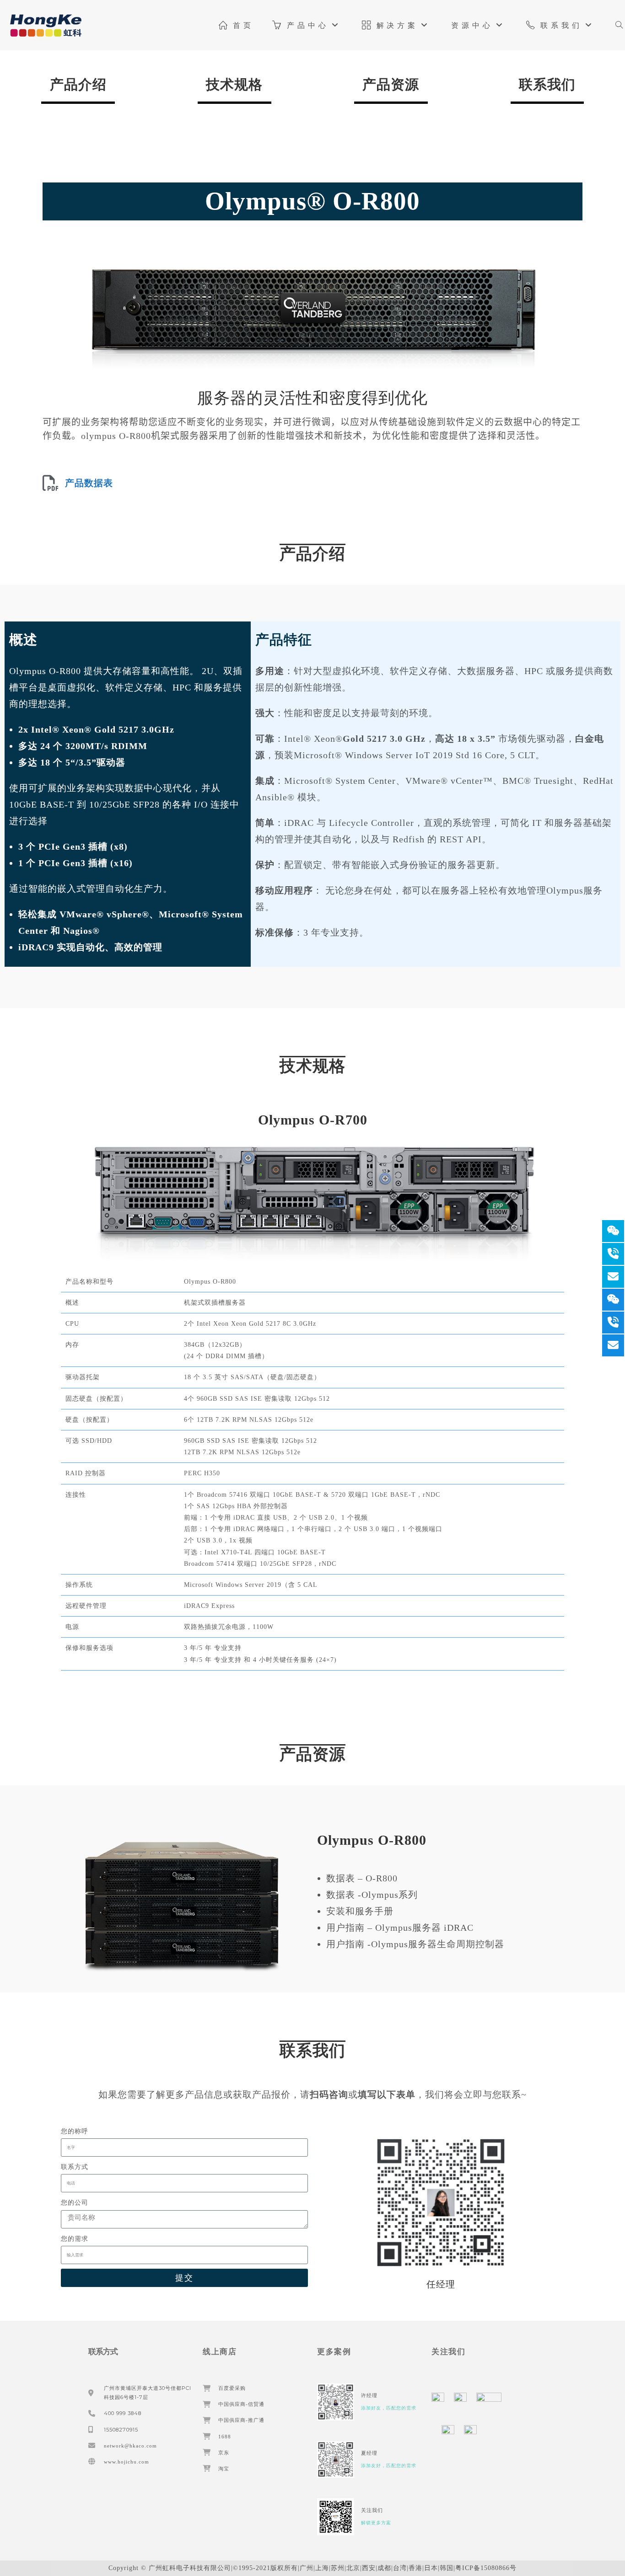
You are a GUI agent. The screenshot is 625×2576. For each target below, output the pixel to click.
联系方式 (75, 2167)
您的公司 (75, 2203)
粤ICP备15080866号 (486, 2568)
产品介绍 (78, 84)
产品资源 (391, 84)
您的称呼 (75, 2131)
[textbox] (312, 429)
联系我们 (547, 84)
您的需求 (75, 2239)
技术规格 (234, 84)
